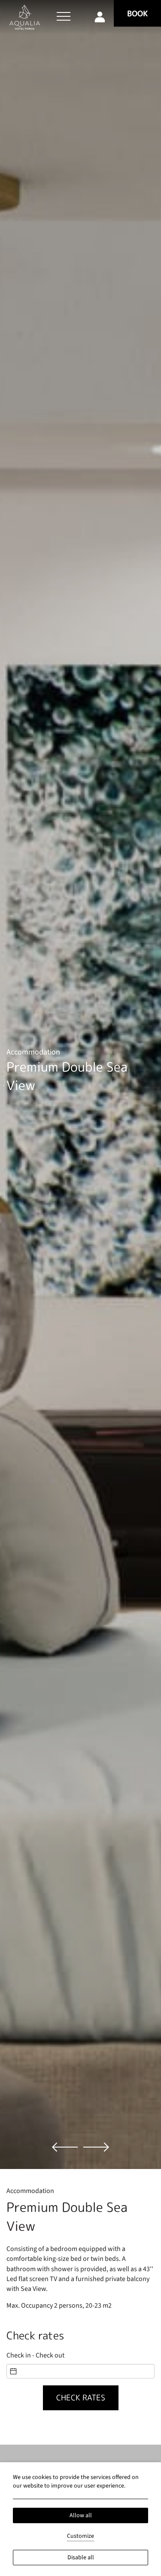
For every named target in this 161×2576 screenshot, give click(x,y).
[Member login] (100, 16)
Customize (80, 2536)
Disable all (81, 2558)
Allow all (81, 2515)
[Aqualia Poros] (25, 17)
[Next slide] (96, 2147)
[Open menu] (64, 17)
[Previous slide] (65, 2147)
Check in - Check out (35, 2355)
